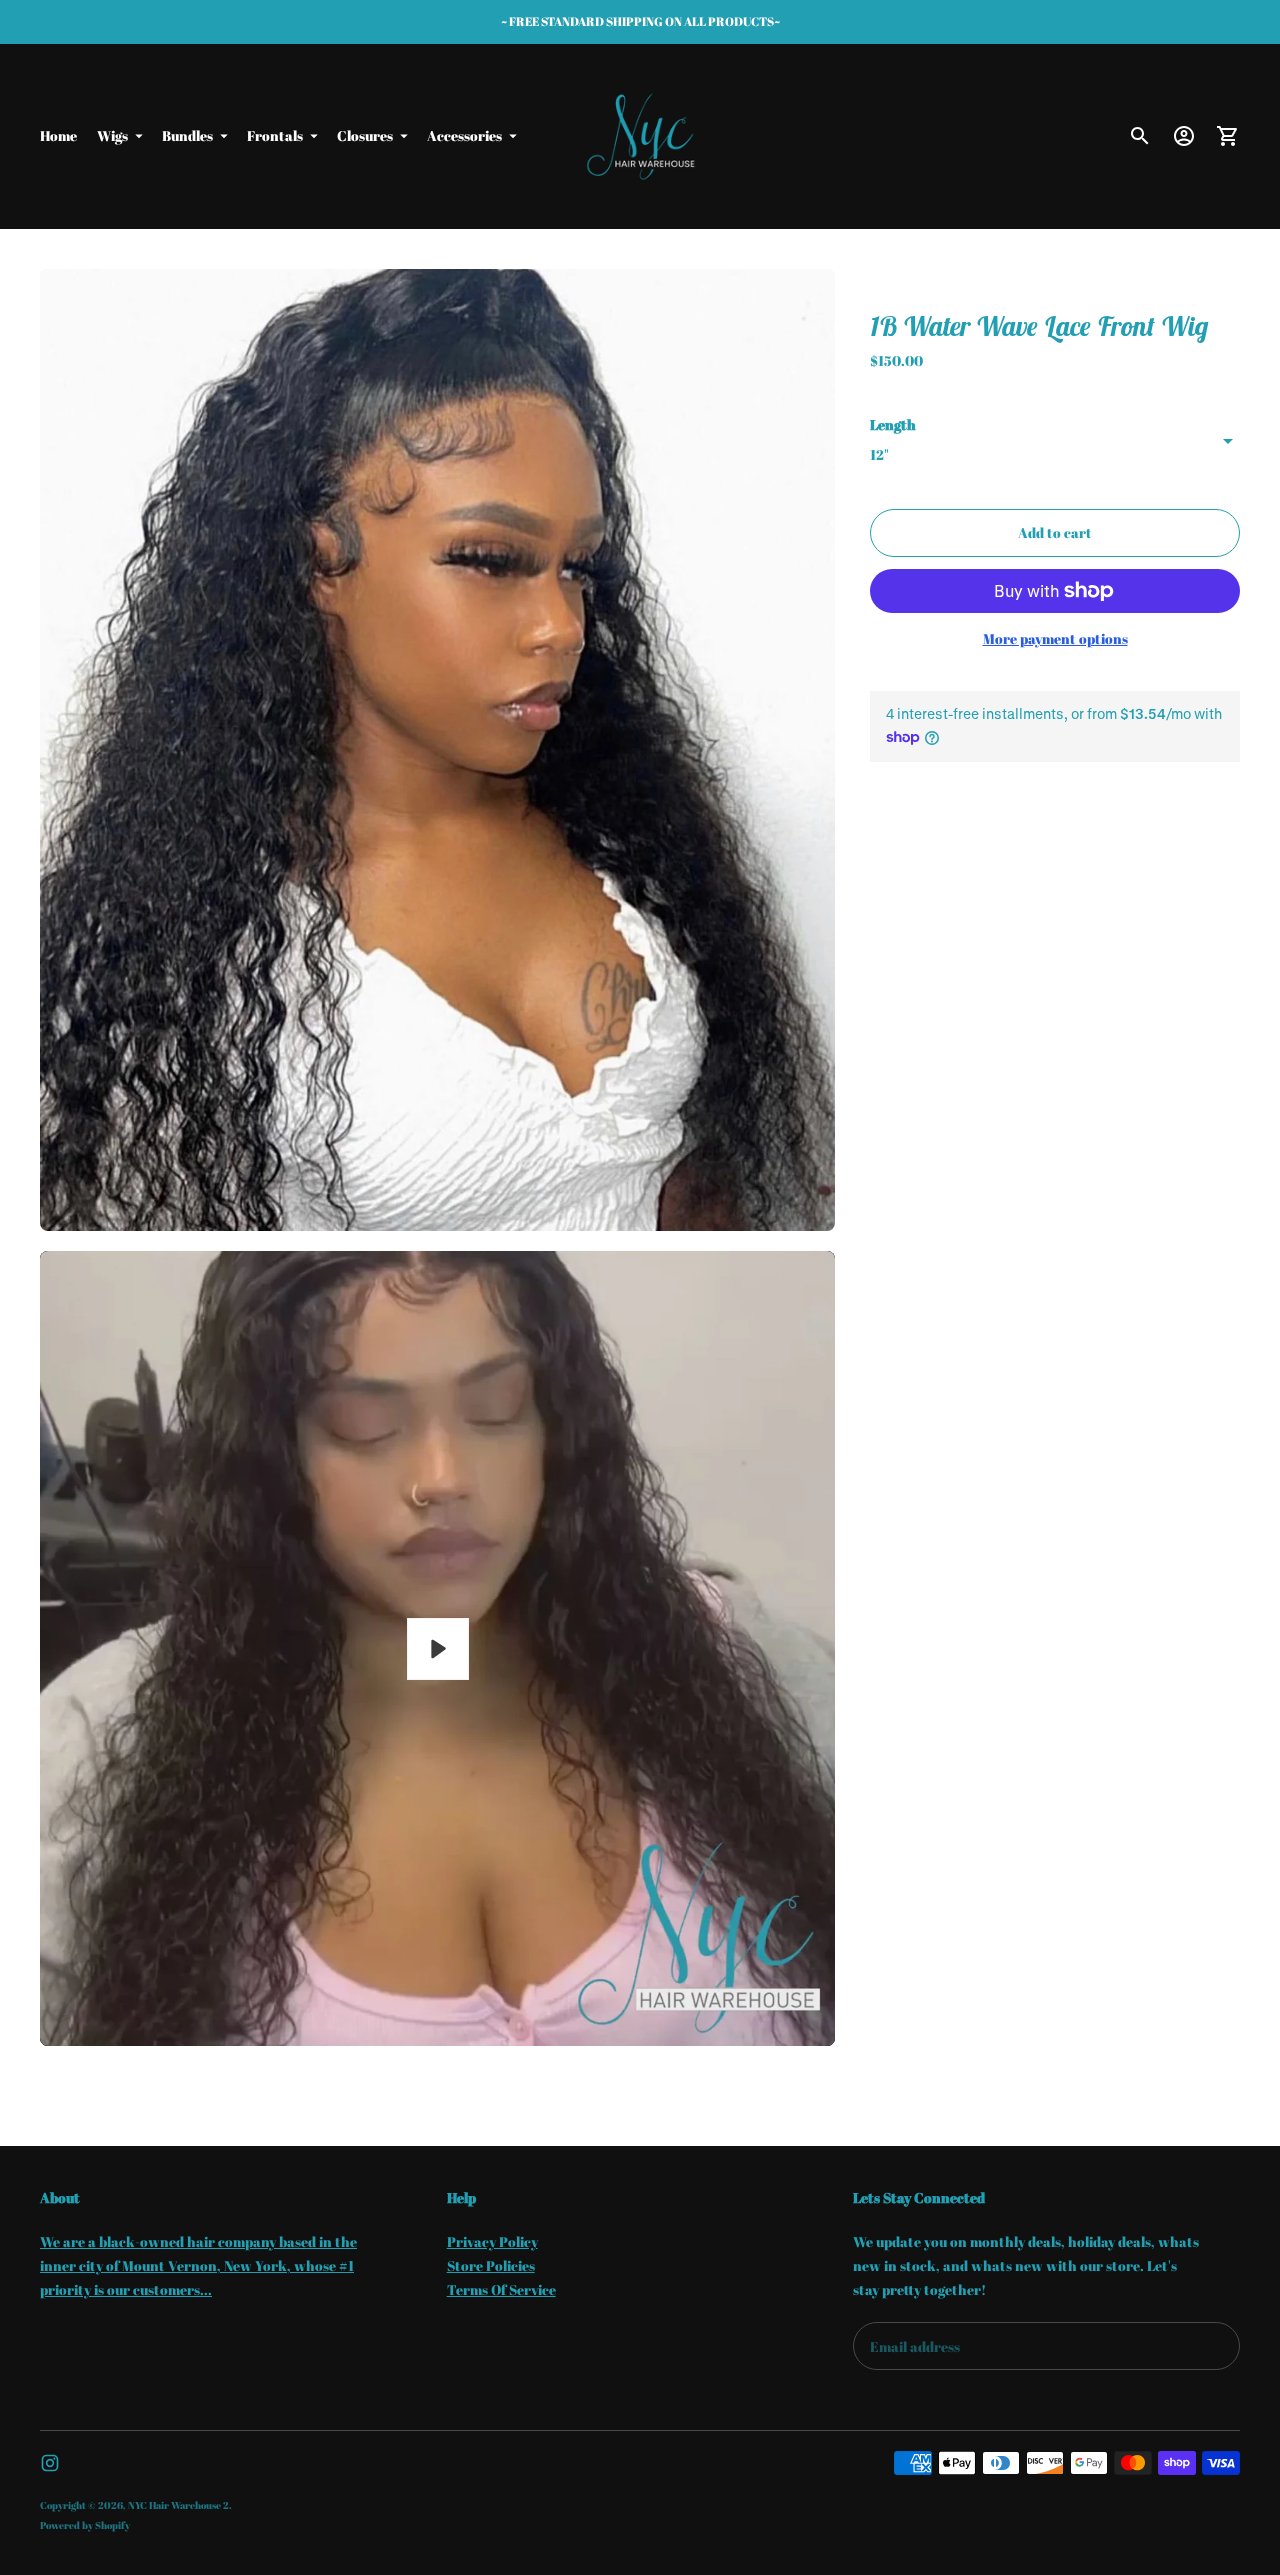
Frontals (275, 135)
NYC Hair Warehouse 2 (178, 2505)
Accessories (464, 135)
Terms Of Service (501, 2289)
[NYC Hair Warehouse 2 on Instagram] (50, 2463)
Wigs (112, 135)
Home (58, 135)
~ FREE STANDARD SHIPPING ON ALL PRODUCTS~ (640, 21)
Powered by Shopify (85, 2525)
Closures (365, 135)
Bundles (187, 135)
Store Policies (491, 2265)
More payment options (1055, 638)
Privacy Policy (492, 2241)
